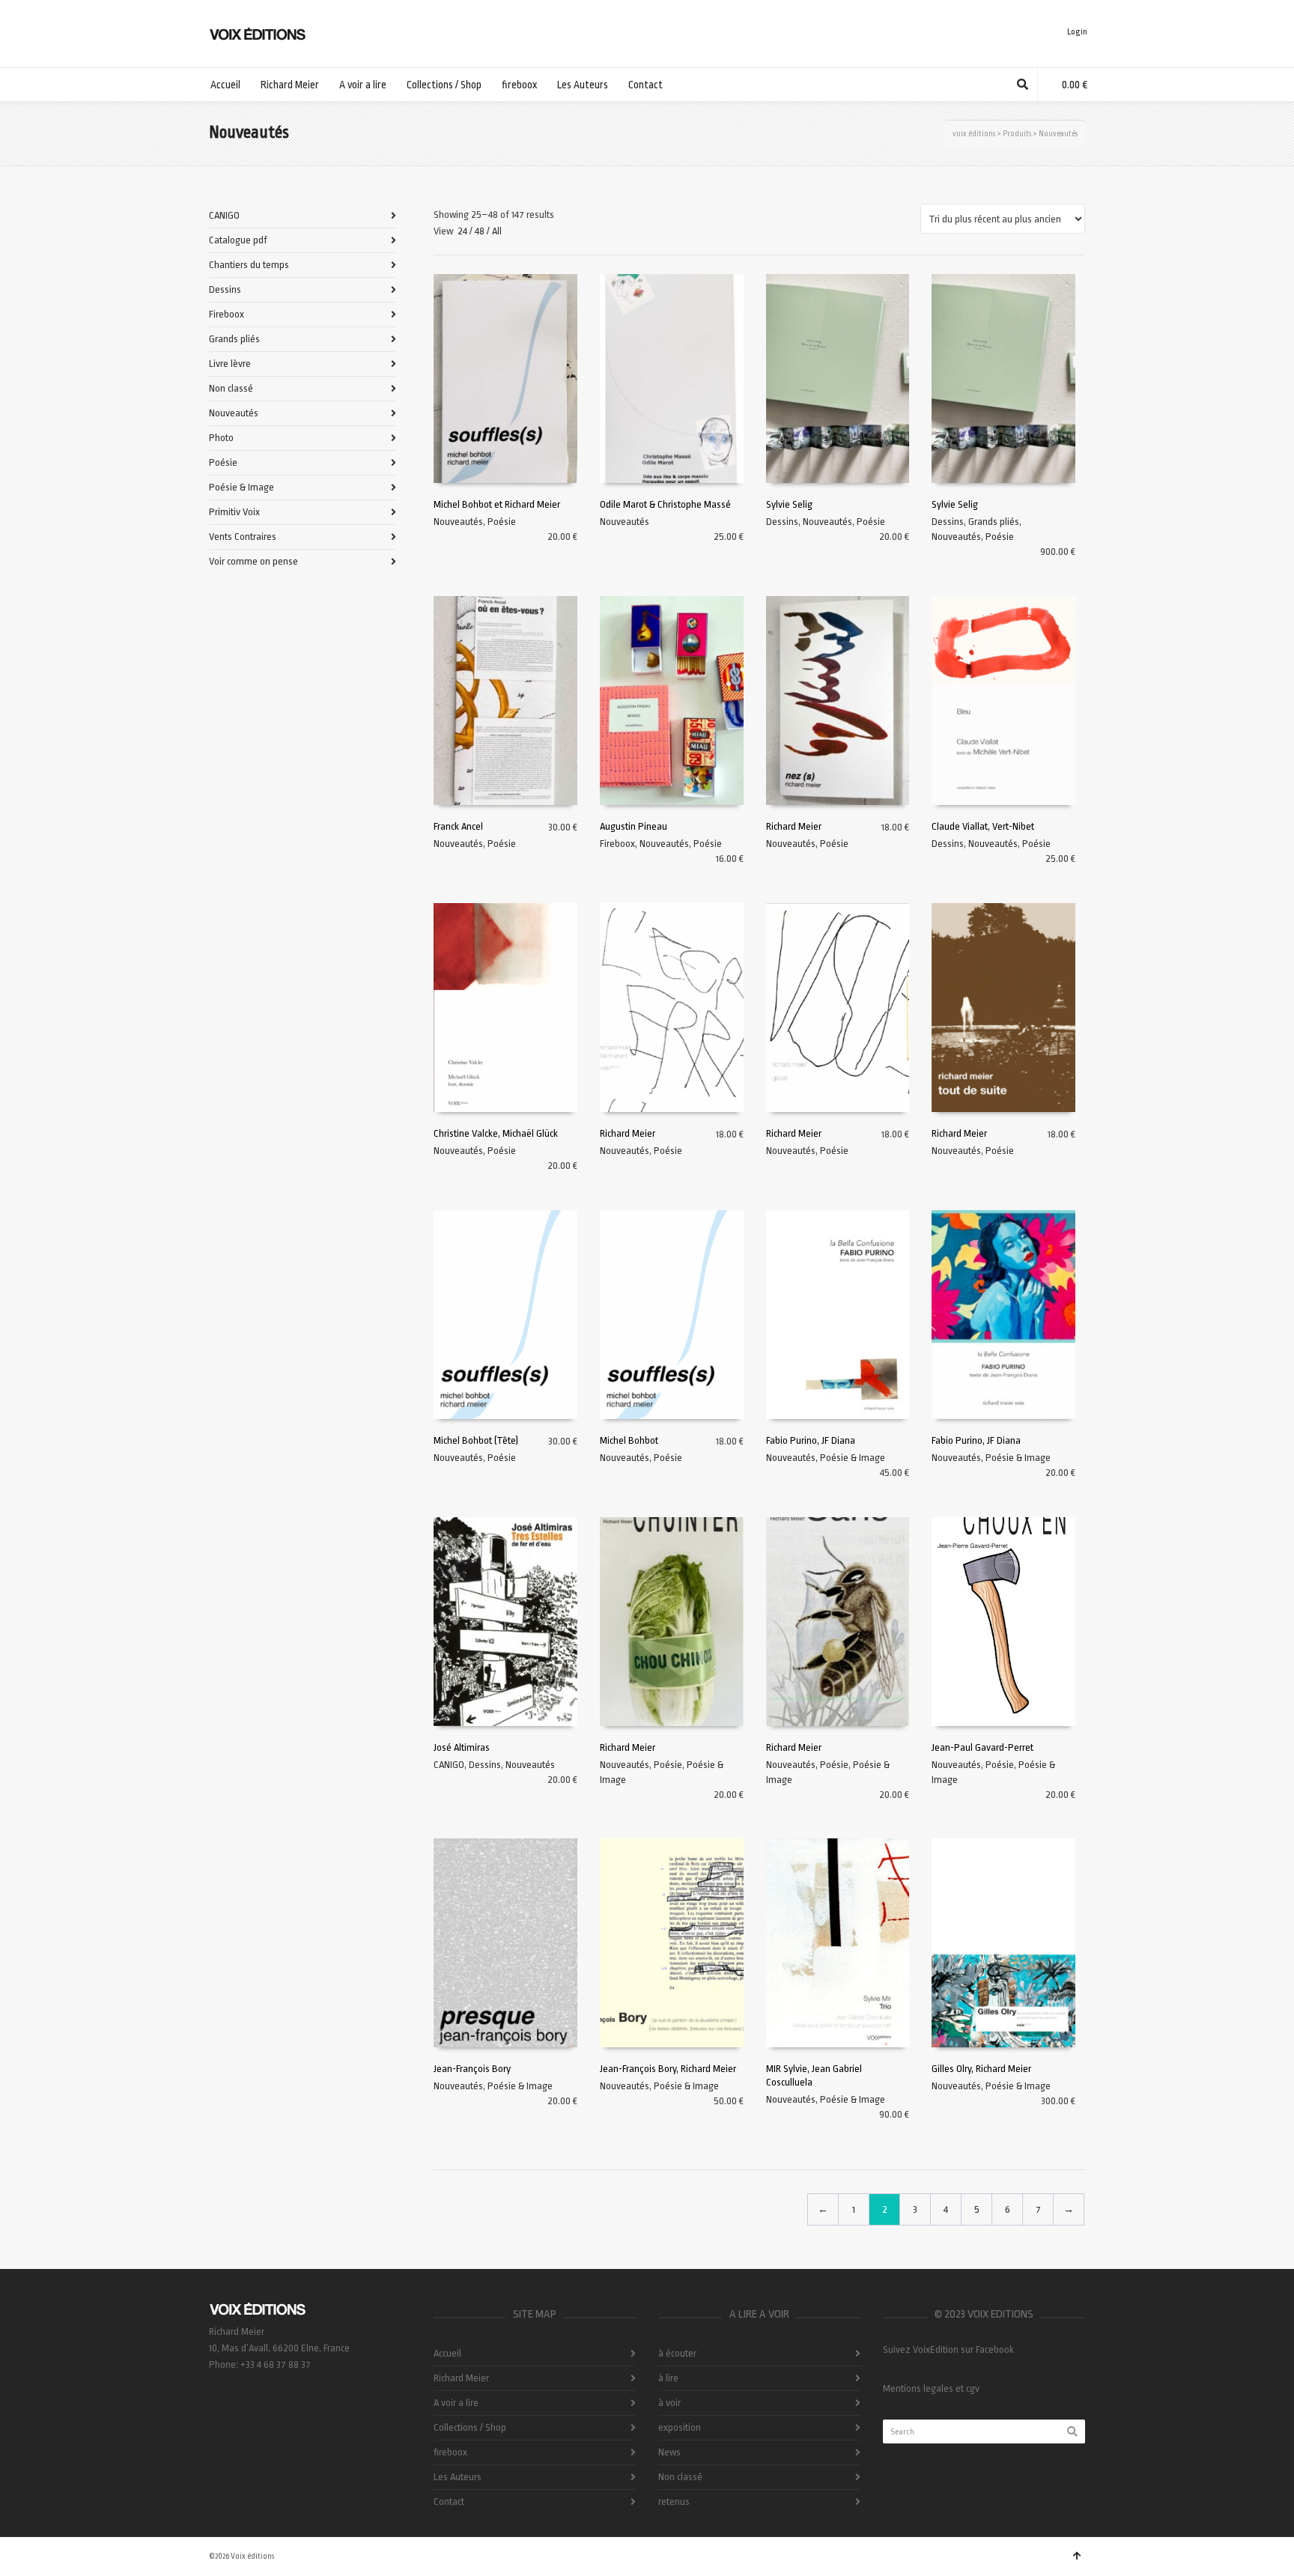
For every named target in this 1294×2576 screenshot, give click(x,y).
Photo (221, 438)
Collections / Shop (470, 2427)
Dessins (782, 522)
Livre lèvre (230, 364)
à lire (668, 2378)
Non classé (231, 388)
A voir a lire (456, 2403)
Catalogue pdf (238, 240)
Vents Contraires (243, 537)
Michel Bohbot (629, 1440)
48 (480, 231)
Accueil (447, 2353)
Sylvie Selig (789, 504)
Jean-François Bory (472, 2069)
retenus (674, 2501)
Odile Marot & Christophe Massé (665, 504)
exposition (680, 2427)
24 (462, 231)
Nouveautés (458, 522)
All (497, 231)
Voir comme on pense (253, 561)
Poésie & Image (853, 1458)
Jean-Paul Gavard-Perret (982, 1747)
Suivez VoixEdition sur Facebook (948, 2349)
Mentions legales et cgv (931, 2388)
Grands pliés (994, 522)
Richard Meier (794, 826)
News (669, 2452)
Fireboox (617, 844)
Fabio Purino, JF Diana (811, 1440)
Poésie (502, 522)
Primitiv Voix (234, 512)
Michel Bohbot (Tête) (476, 1440)
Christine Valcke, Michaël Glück (496, 1133)
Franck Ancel (458, 826)
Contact (449, 2501)
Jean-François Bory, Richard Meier (668, 2069)
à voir (669, 2403)
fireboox (450, 2452)
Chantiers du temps (249, 265)
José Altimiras (462, 1747)
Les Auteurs (458, 2477)
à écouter (677, 2353)
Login (1077, 32)
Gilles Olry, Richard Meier (981, 2069)
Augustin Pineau (634, 826)
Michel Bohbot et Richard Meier (497, 504)
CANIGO (449, 1765)
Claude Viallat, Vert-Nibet (983, 826)
